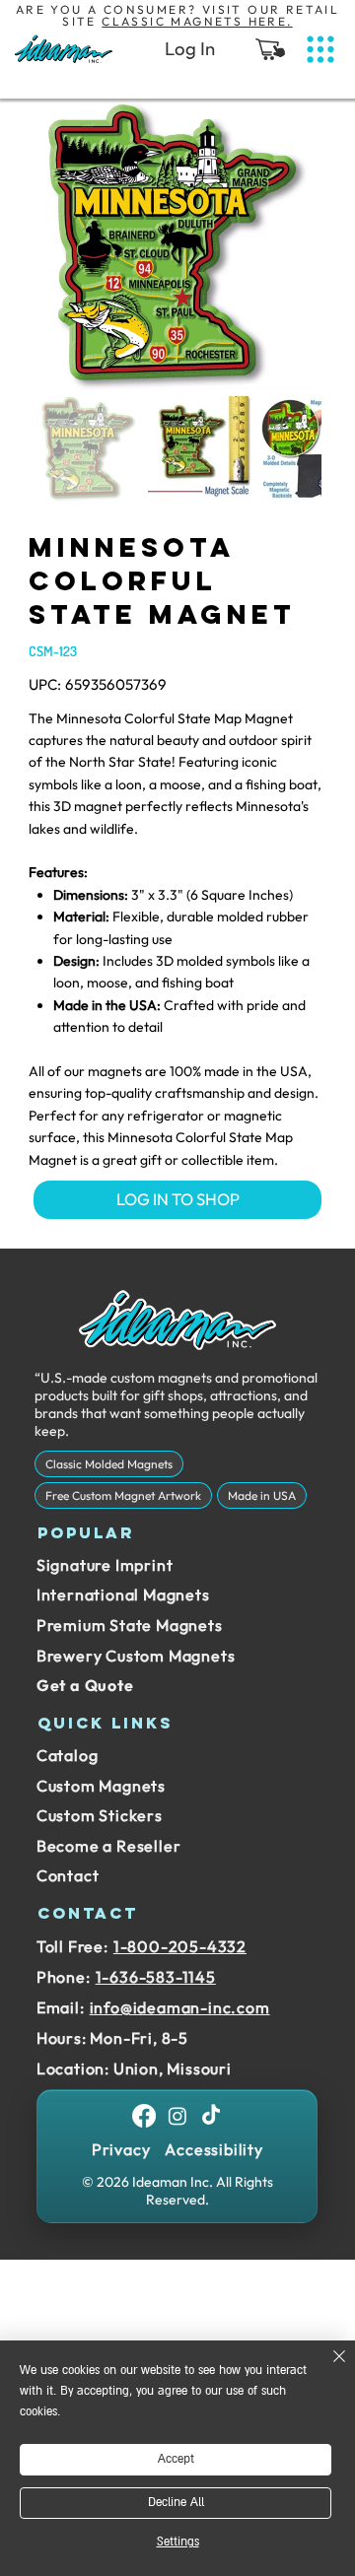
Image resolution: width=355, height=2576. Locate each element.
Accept (176, 2459)
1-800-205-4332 (180, 1946)
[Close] (327, 2368)
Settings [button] (178, 2542)
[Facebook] (144, 2116)
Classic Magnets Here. (197, 21)
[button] (270, 49)
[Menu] (320, 50)
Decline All (176, 2503)
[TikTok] (211, 2116)
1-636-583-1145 (156, 1977)
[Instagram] (177, 2116)
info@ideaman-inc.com (180, 2007)
